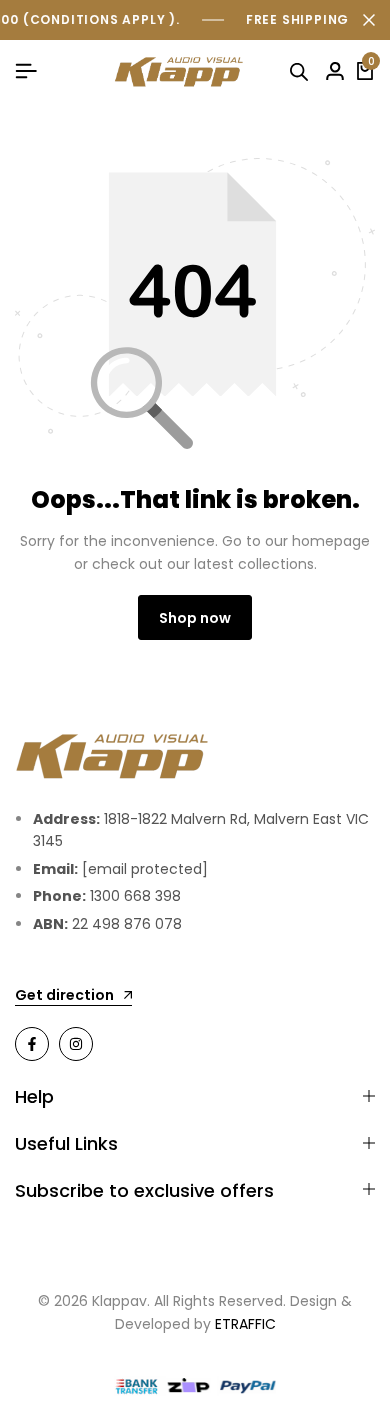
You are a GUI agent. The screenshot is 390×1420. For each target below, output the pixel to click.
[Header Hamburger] (26, 71)
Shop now (195, 618)
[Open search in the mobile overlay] (302, 72)
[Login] (335, 72)
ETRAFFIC (245, 1324)
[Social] (32, 1044)
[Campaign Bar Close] (369, 20)
